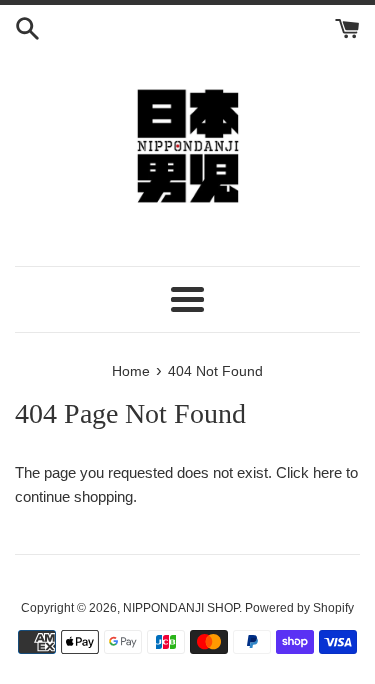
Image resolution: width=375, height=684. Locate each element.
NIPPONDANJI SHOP (181, 608)
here (327, 472)
